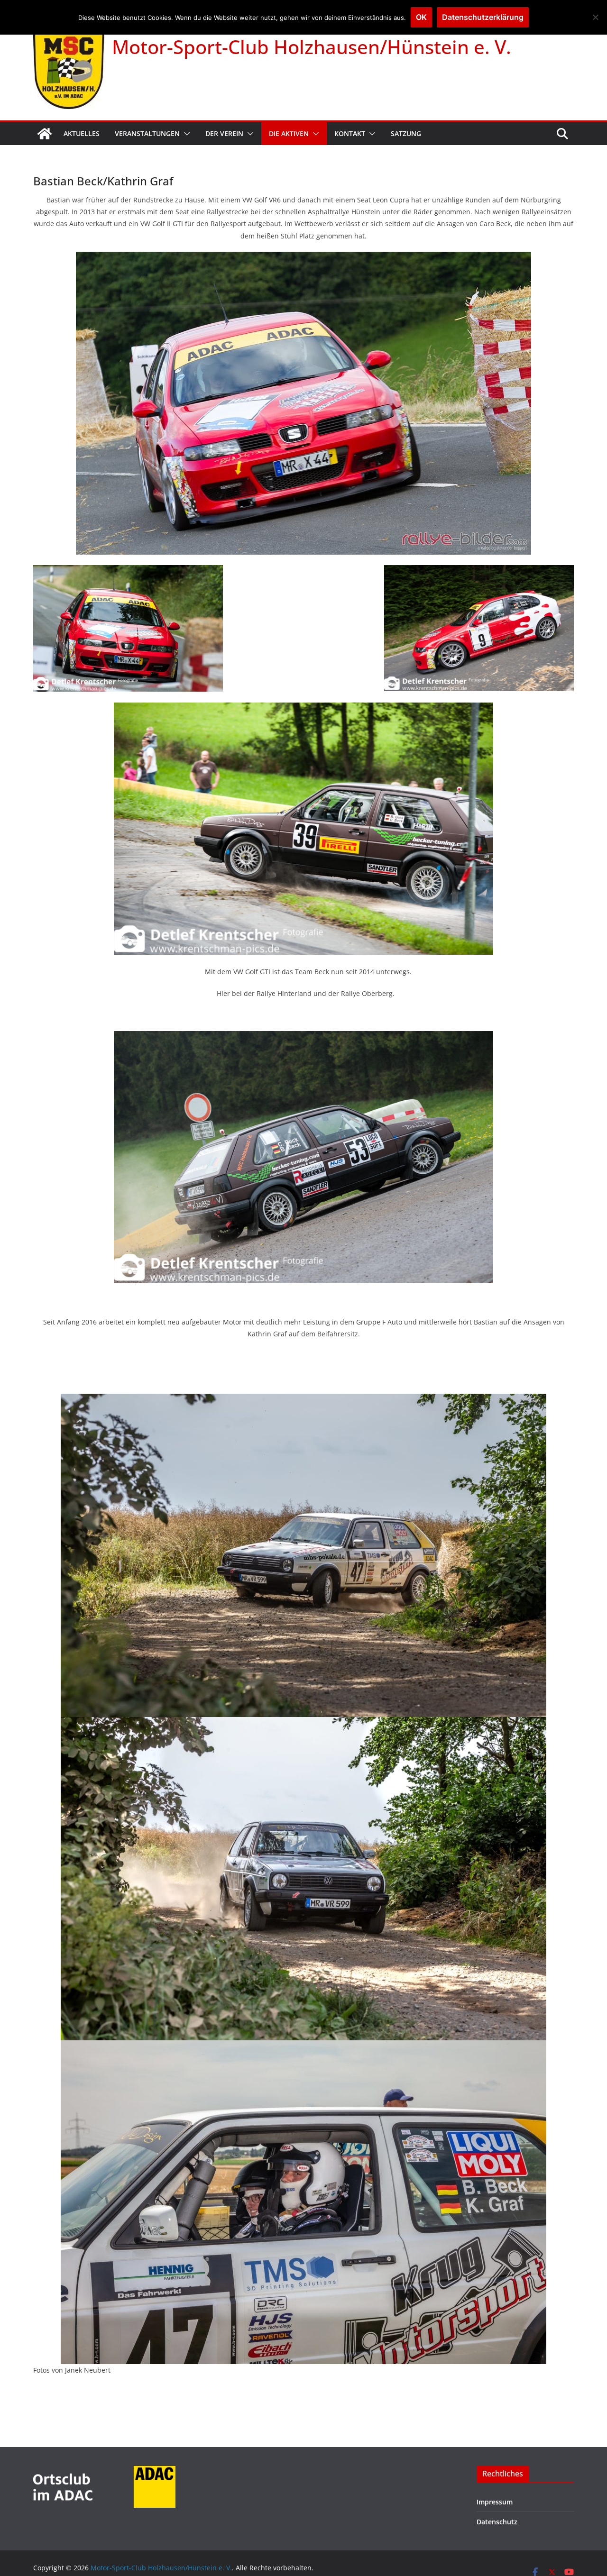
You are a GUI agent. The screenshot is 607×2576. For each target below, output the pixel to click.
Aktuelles (82, 133)
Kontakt (350, 133)
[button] (185, 134)
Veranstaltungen (147, 133)
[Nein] (595, 17)
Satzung (406, 133)
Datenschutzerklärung (483, 17)
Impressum (495, 2502)
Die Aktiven (289, 133)
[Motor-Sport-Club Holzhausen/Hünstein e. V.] (45, 134)
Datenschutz (497, 2522)
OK (421, 17)
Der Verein (224, 133)
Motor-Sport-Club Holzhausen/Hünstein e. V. (312, 47)
